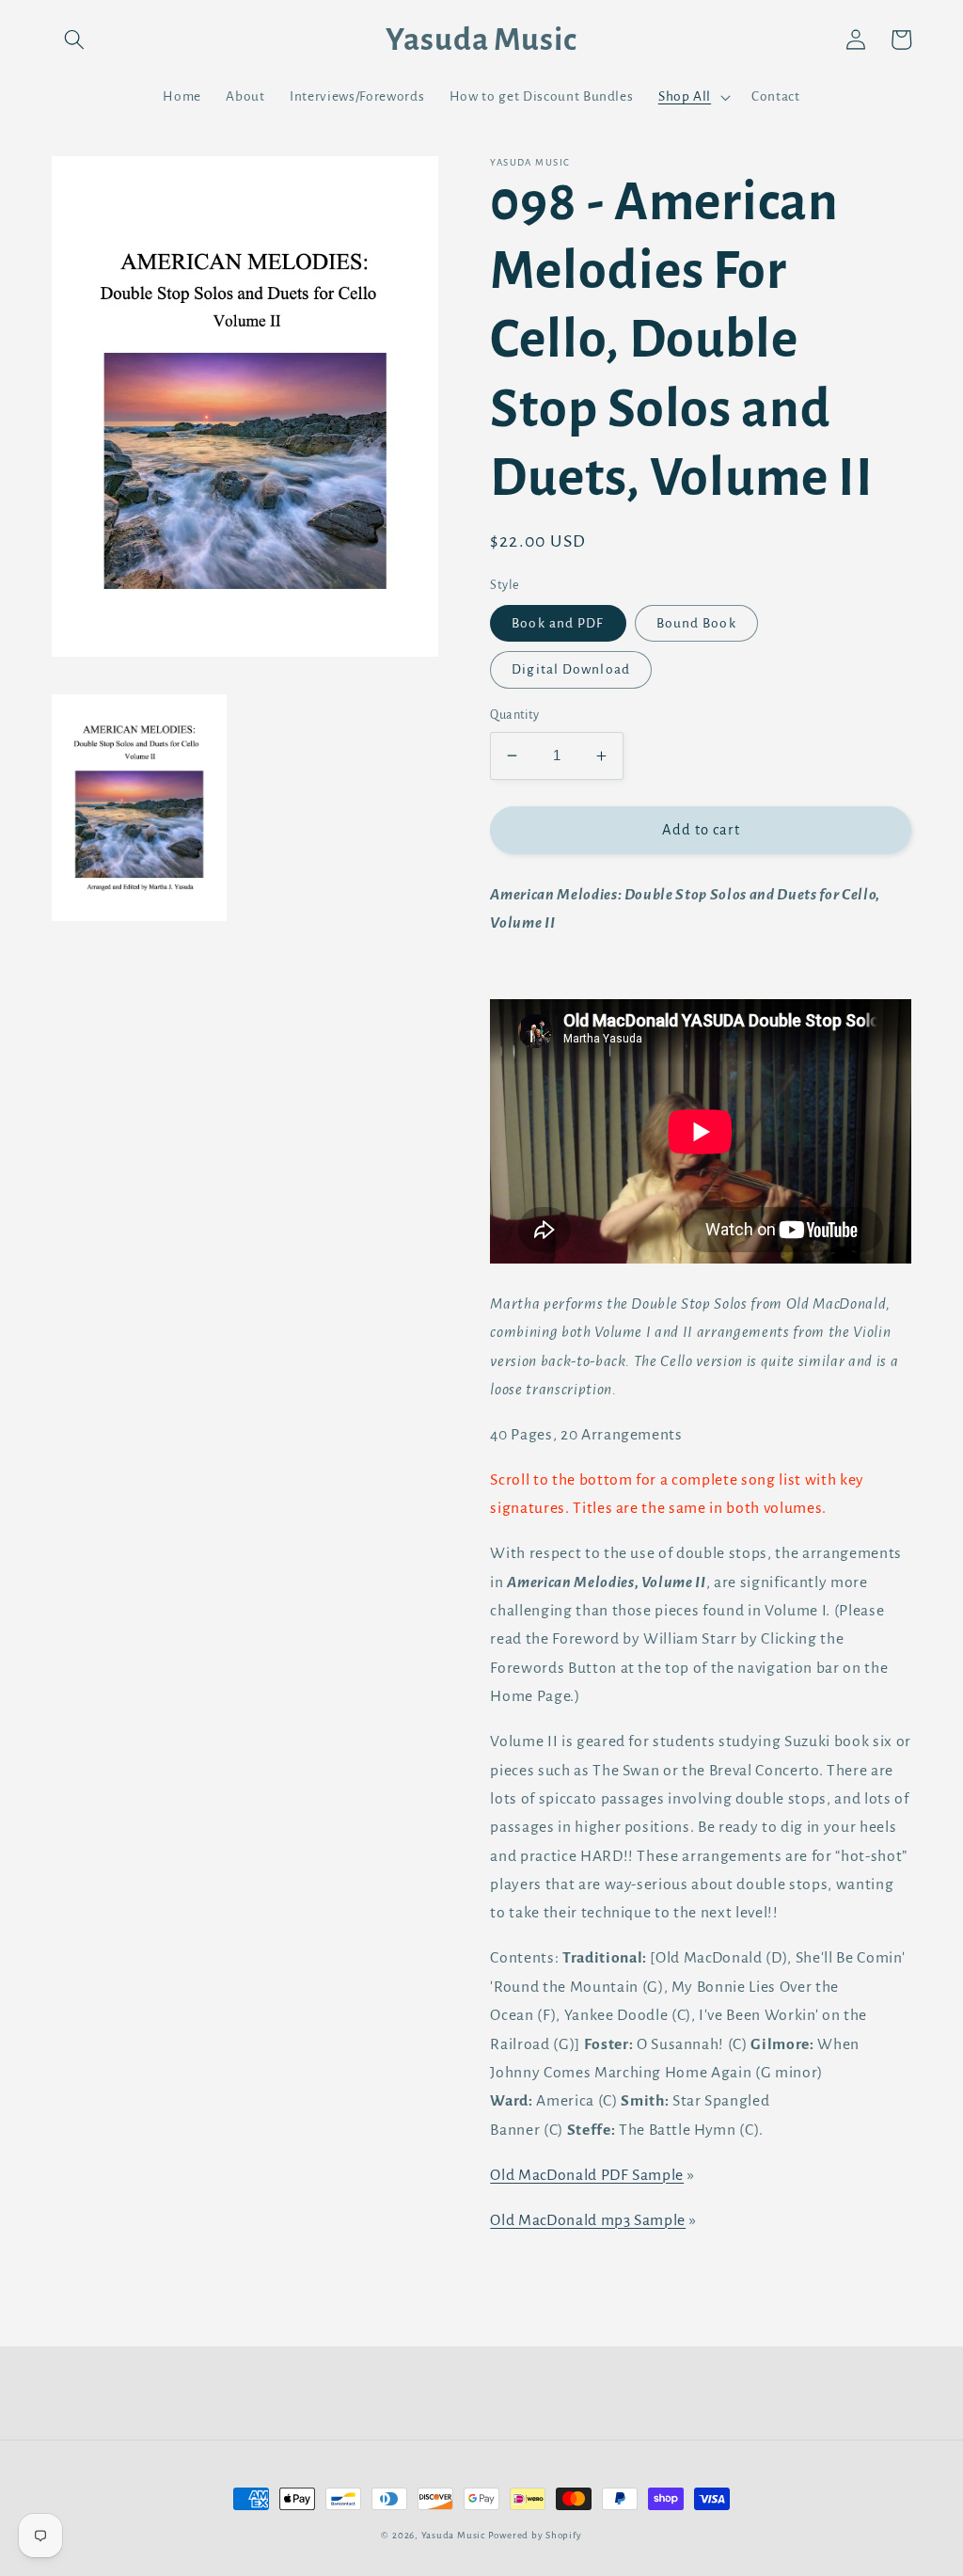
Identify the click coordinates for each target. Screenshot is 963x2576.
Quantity (515, 715)
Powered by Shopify (535, 2535)
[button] (74, 40)
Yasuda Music (453, 2535)
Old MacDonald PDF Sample (587, 2175)
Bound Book (696, 623)
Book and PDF (558, 623)
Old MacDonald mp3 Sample (588, 2220)
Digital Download (571, 669)
